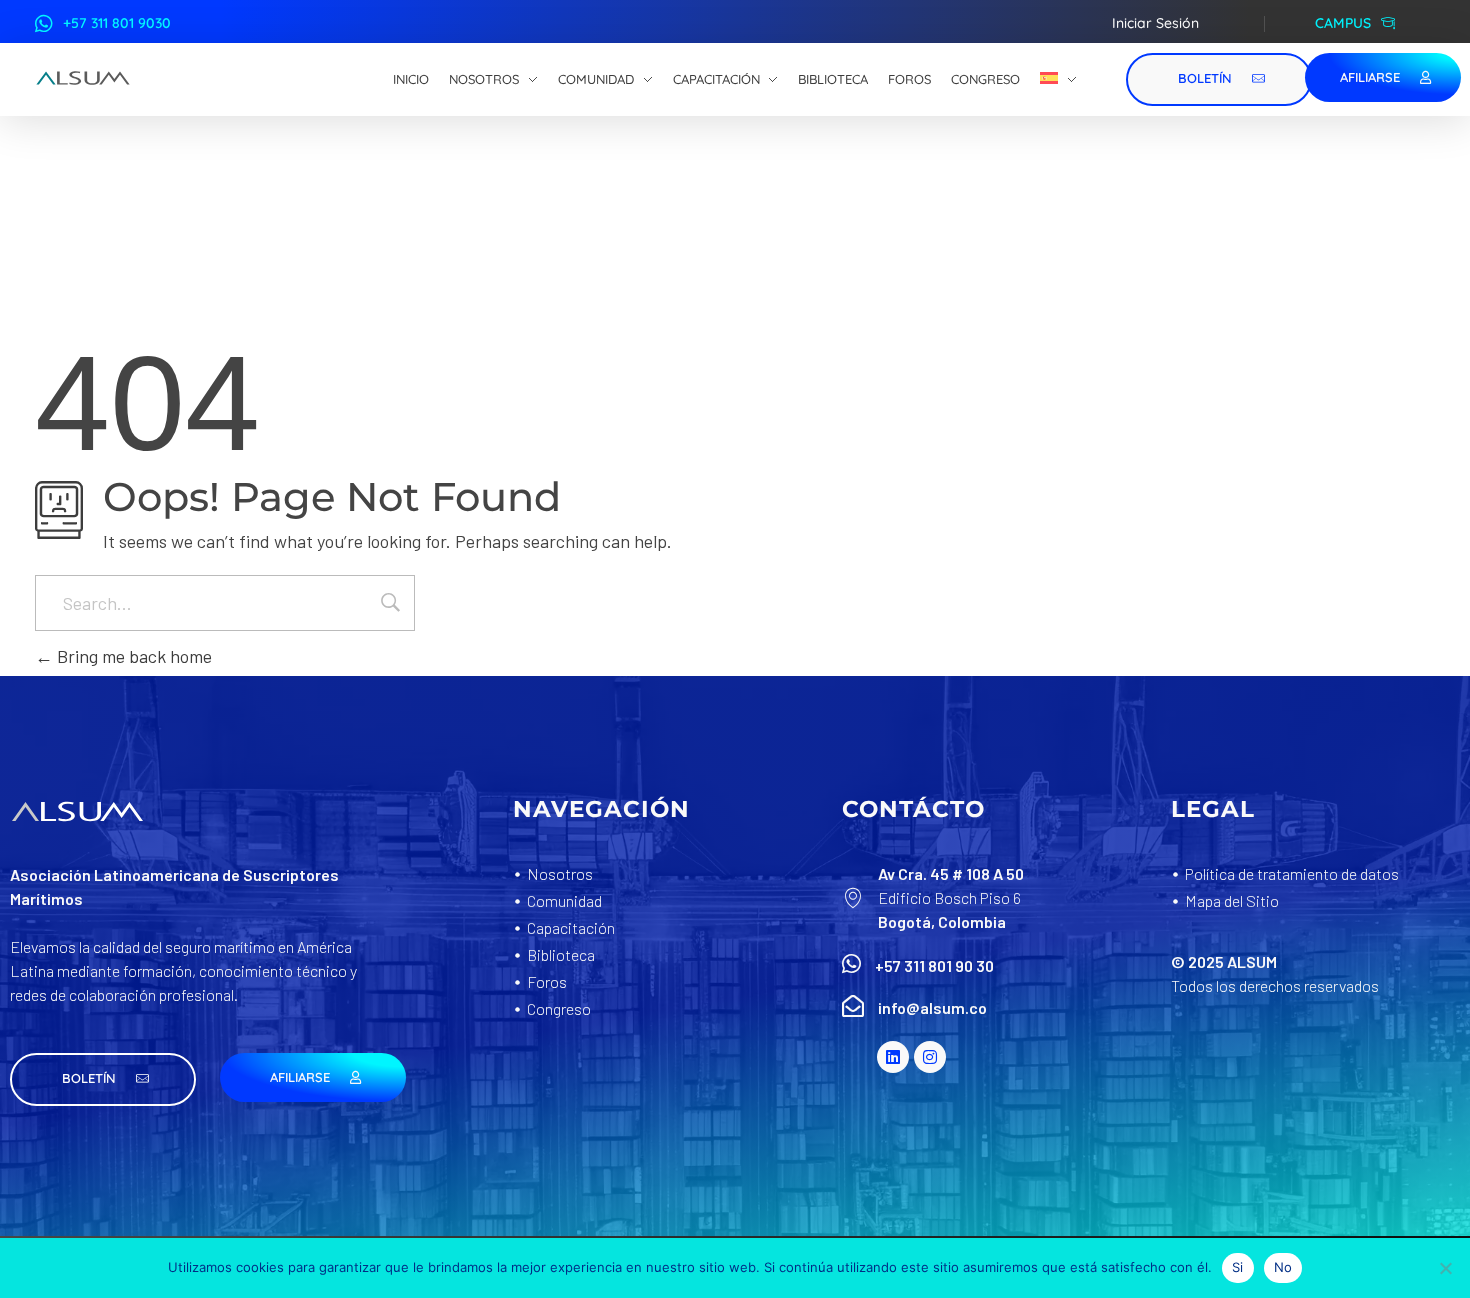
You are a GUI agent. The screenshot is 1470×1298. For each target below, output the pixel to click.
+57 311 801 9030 (117, 23)
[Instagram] (930, 1057)
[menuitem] (1058, 80)
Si (1238, 1267)
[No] (1445, 1268)
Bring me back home (132, 656)
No (1283, 1267)
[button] (103, 1079)
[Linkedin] (893, 1057)
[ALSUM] (83, 78)
